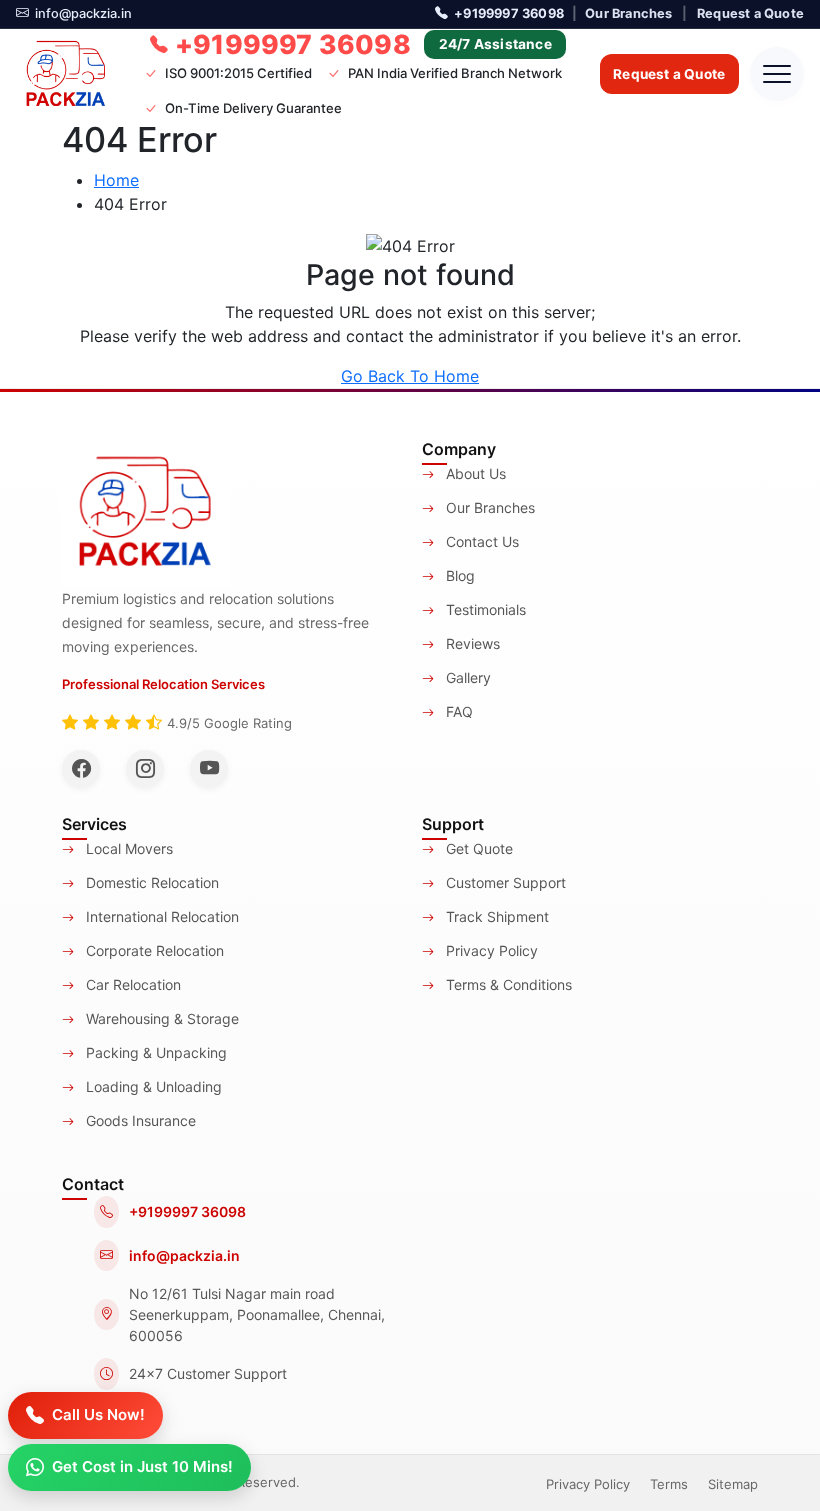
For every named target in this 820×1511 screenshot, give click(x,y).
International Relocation (160, 916)
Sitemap (733, 1484)
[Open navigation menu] (777, 74)
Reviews (471, 643)
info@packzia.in (83, 13)
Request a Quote (750, 13)
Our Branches (628, 13)
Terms (669, 1484)
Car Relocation (131, 984)
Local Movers (127, 848)
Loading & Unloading (152, 1086)
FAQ (457, 711)
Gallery (466, 677)
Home (116, 180)
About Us (474, 473)
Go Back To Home (410, 376)
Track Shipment (495, 916)
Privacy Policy (490, 950)
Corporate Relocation (153, 950)
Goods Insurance (139, 1120)
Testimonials (484, 609)
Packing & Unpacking (154, 1052)
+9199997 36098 (509, 13)
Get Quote (477, 848)
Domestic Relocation (150, 882)
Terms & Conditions (507, 984)
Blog (458, 575)
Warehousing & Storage (160, 1018)
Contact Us (480, 541)
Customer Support (504, 882)
